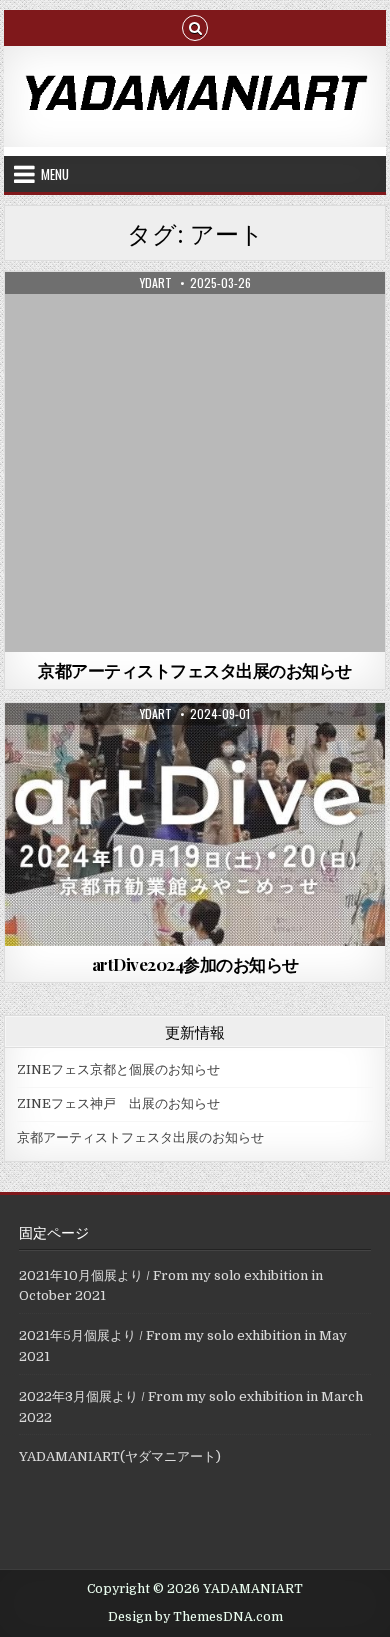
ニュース (195, 320)
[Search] (195, 26)
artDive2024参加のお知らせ (195, 964)
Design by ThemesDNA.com (195, 1617)
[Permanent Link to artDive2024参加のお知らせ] (195, 824)
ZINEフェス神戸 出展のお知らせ (118, 1103)
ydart (156, 283)
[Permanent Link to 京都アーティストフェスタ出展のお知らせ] (195, 462)
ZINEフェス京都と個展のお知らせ (118, 1069)
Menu (55, 174)
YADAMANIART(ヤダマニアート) (120, 1456)
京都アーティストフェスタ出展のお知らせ (195, 670)
